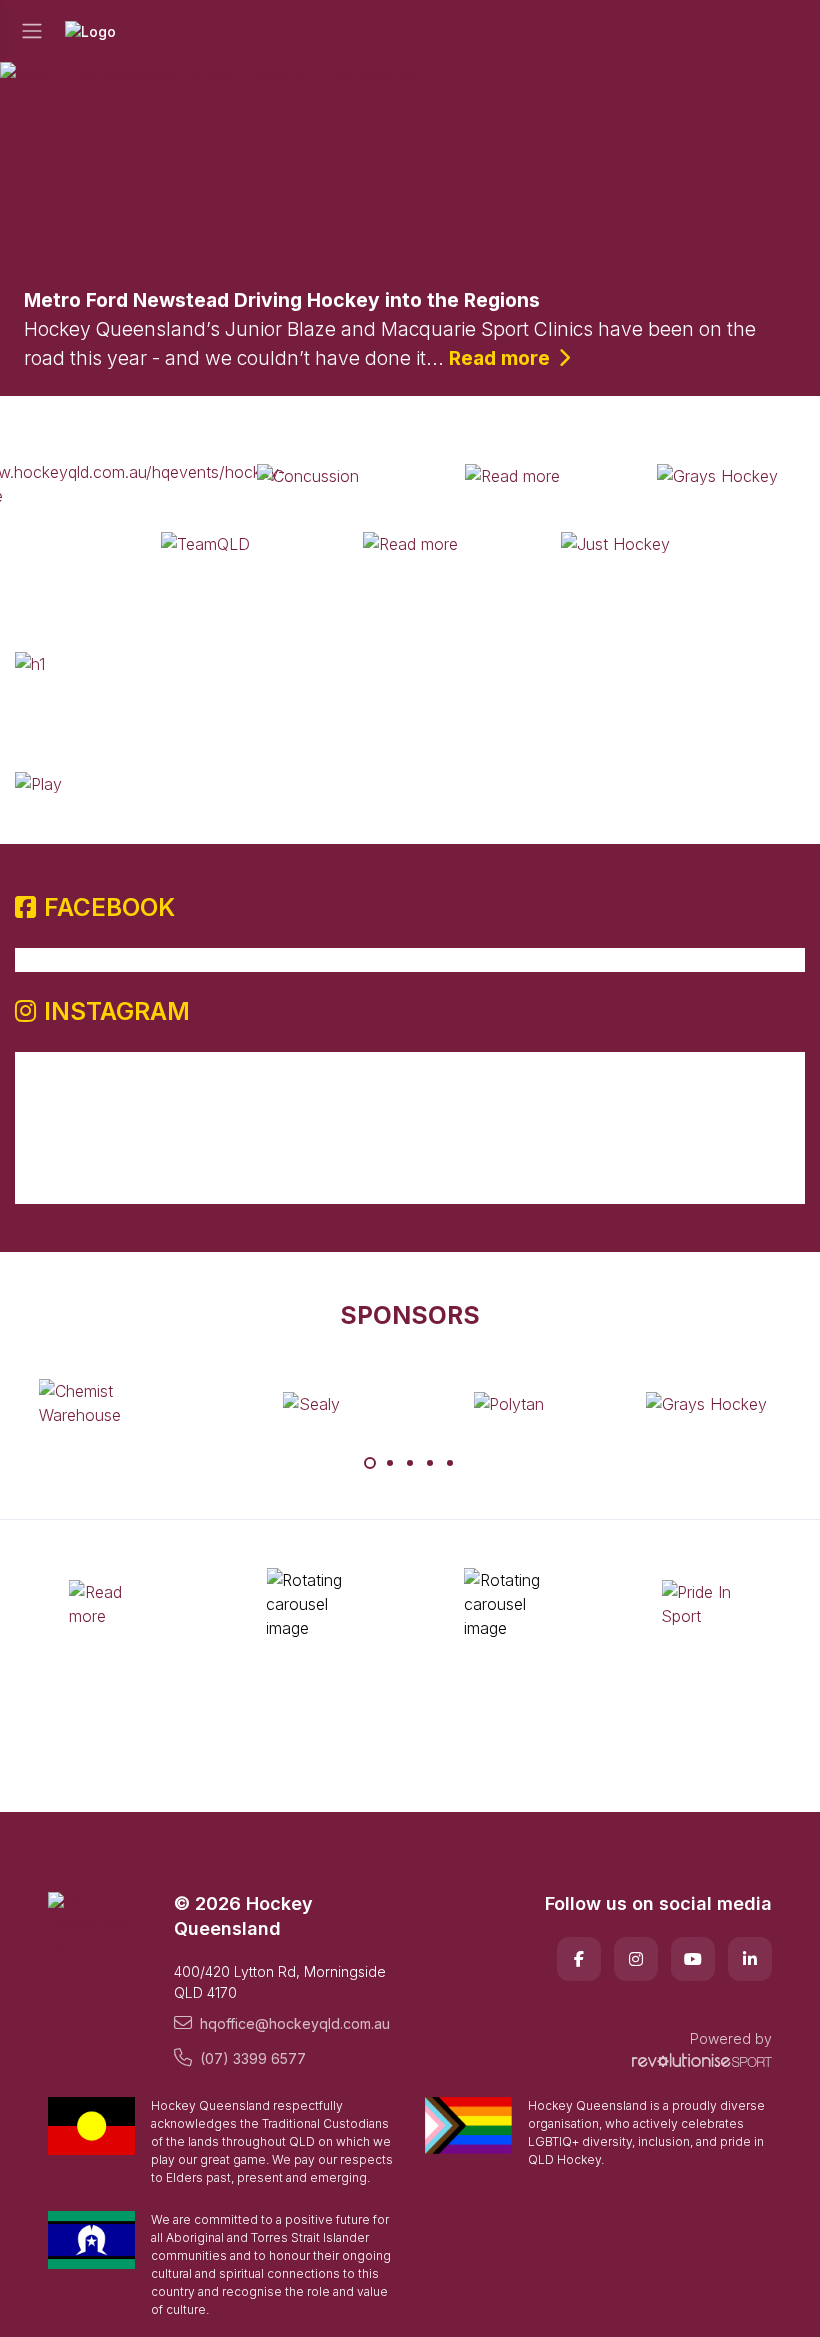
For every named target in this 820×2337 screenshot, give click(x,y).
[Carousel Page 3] (410, 1463)
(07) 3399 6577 (253, 2058)
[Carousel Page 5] (450, 1463)
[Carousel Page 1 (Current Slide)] (370, 1463)
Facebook (109, 907)
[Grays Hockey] (592, 1403)
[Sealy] (197, 1403)
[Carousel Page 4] (430, 1463)
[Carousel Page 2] (390, 1463)
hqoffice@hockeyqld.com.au (295, 2023)
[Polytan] (395, 1403)
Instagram (117, 1011)
